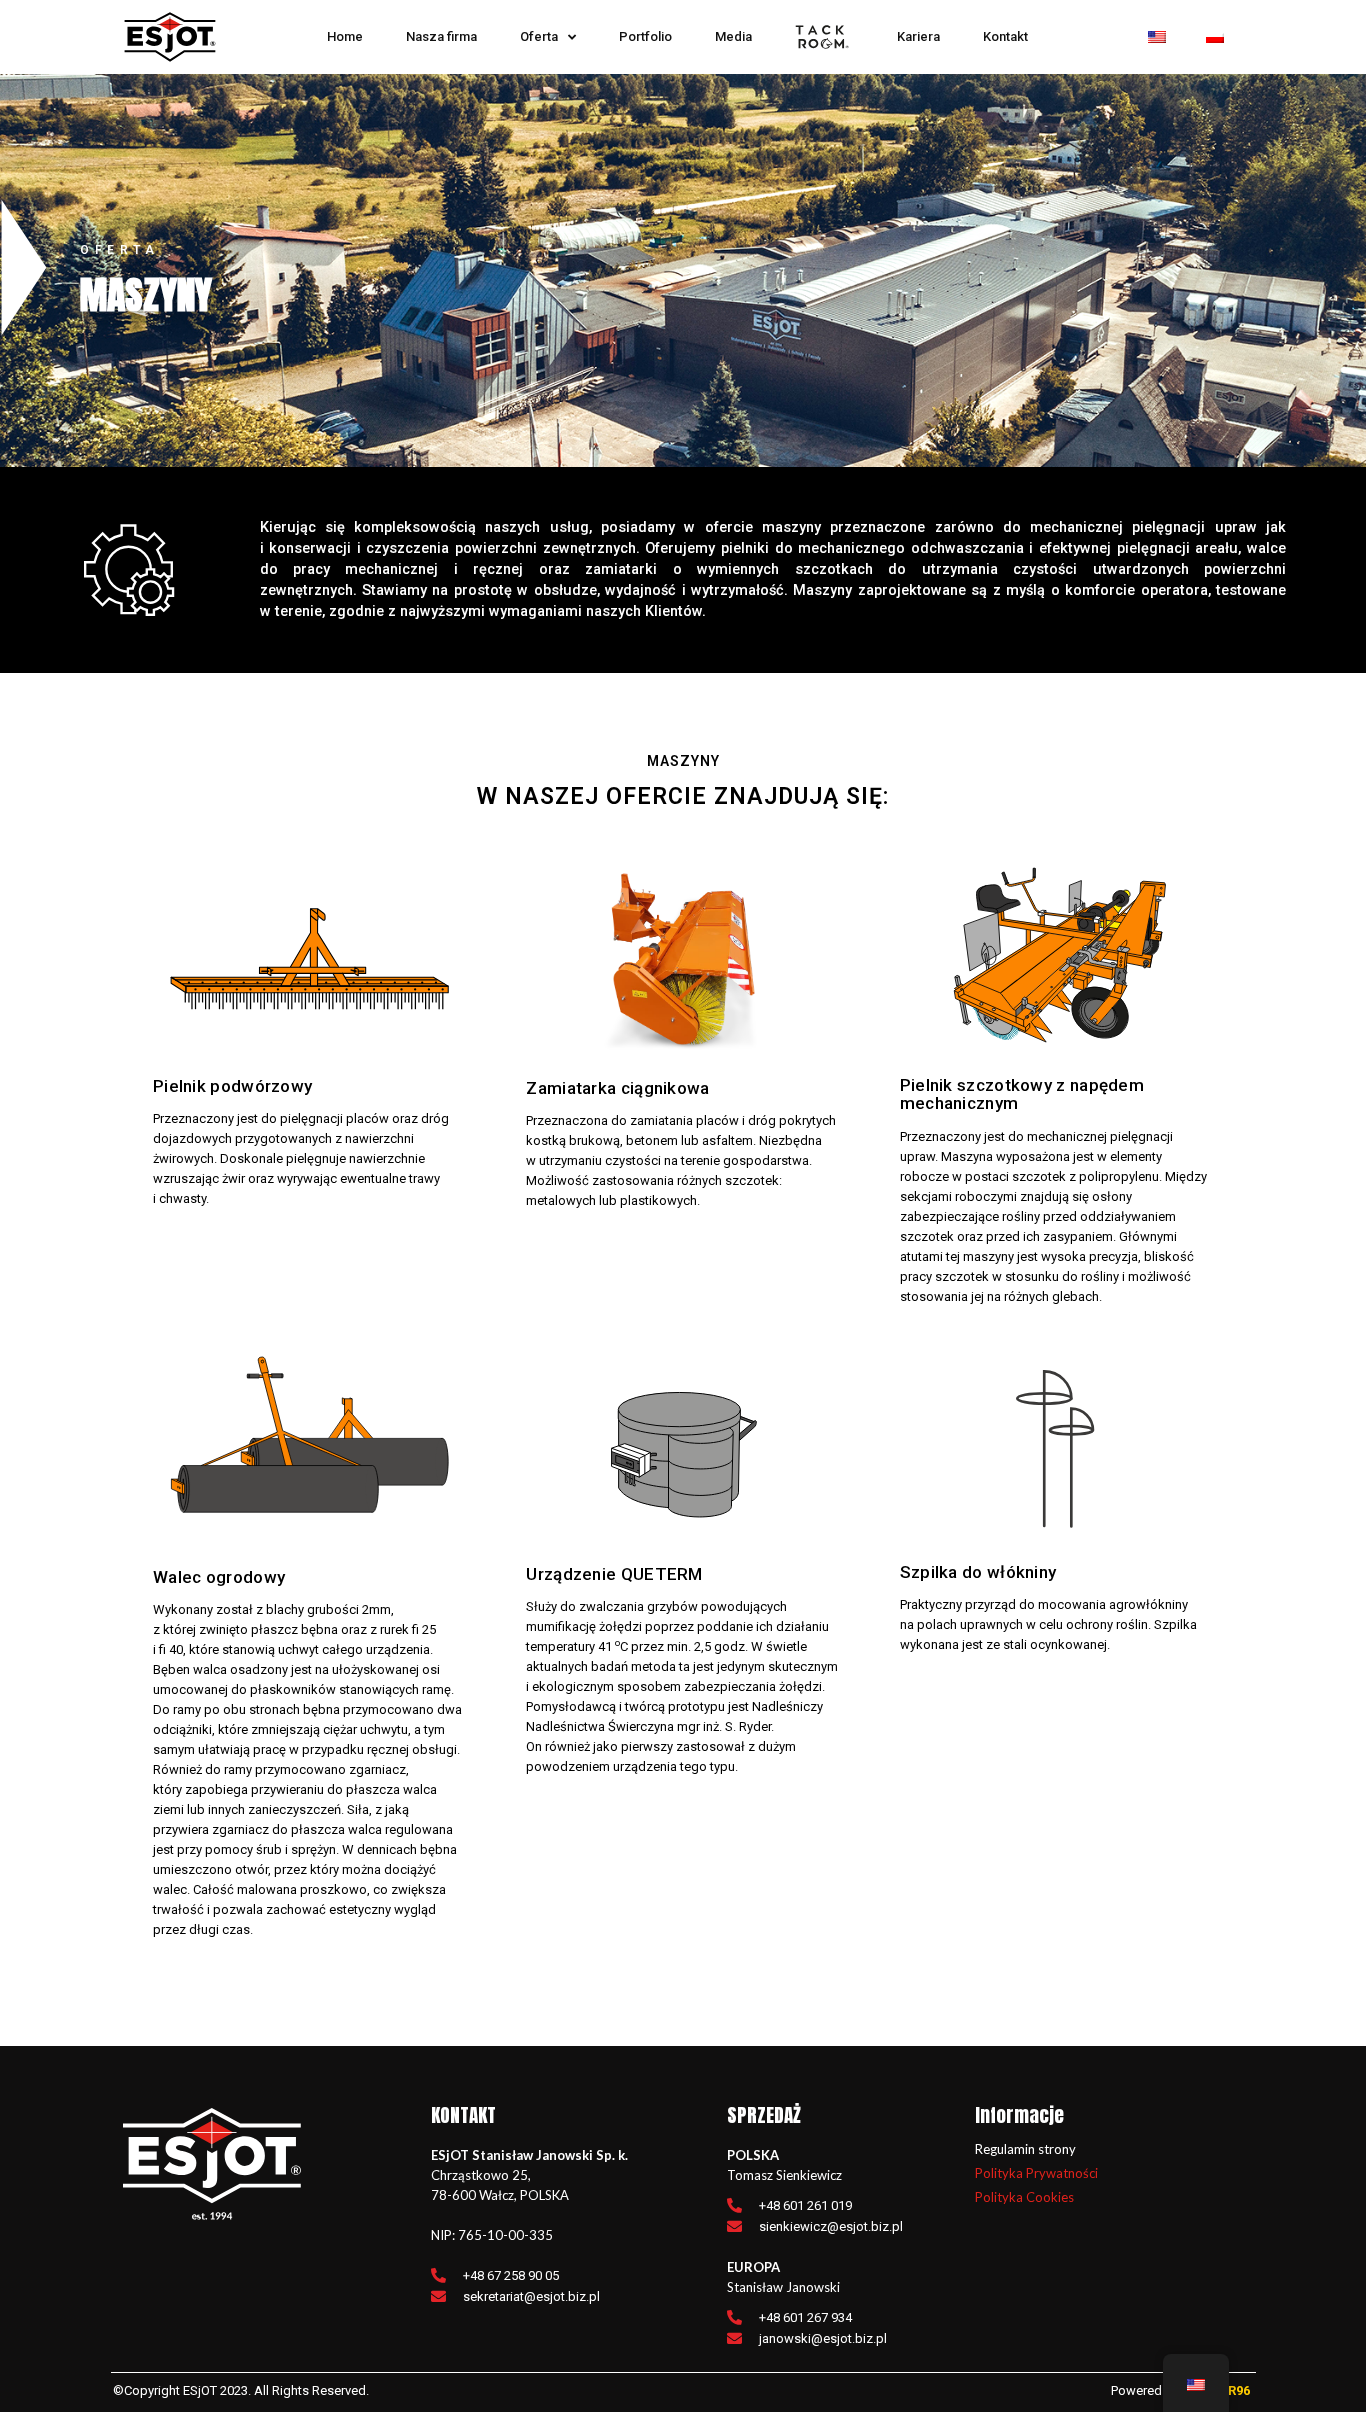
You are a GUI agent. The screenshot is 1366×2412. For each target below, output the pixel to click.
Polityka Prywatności (1036, 2173)
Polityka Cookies (1024, 2197)
